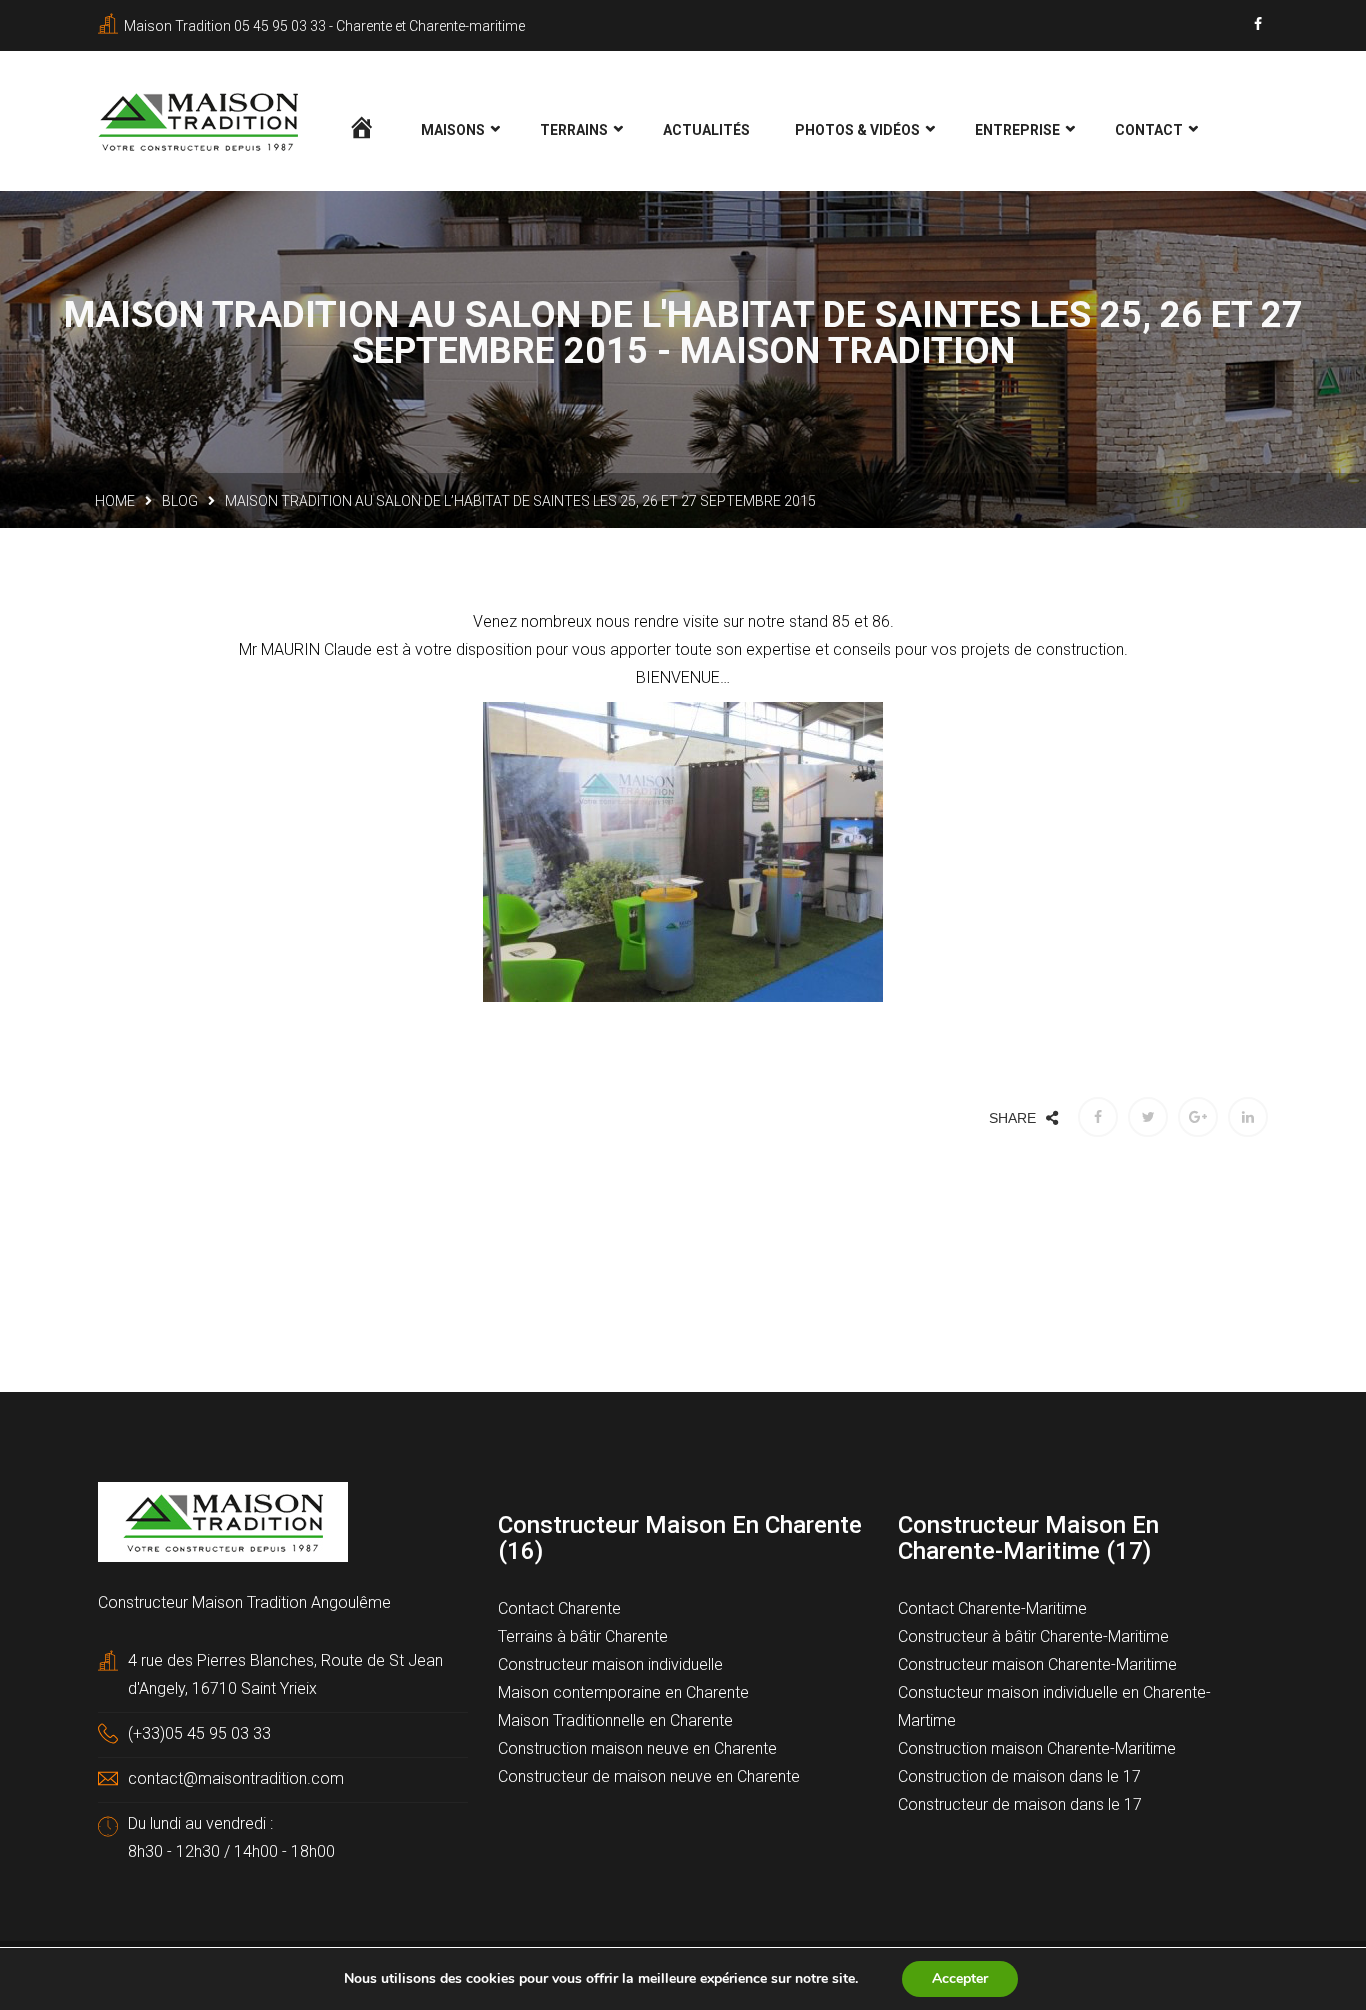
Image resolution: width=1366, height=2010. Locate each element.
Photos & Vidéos (857, 130)
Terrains (574, 130)
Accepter (960, 1978)
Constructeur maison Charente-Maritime (1037, 1664)
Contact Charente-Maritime (992, 1608)
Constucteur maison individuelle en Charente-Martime (1054, 1706)
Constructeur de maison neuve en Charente (649, 1776)
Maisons (453, 130)
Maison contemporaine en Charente (623, 1692)
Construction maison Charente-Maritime (1037, 1748)
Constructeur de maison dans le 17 (1020, 1804)
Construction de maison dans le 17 (1019, 1776)
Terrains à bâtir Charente (583, 1636)
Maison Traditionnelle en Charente (615, 1720)
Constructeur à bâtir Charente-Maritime (1033, 1636)
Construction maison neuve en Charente (637, 1748)
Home (115, 501)
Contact (1149, 130)
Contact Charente (559, 1608)
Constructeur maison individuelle (610, 1664)
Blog (180, 501)
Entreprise (1017, 130)
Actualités (706, 130)
